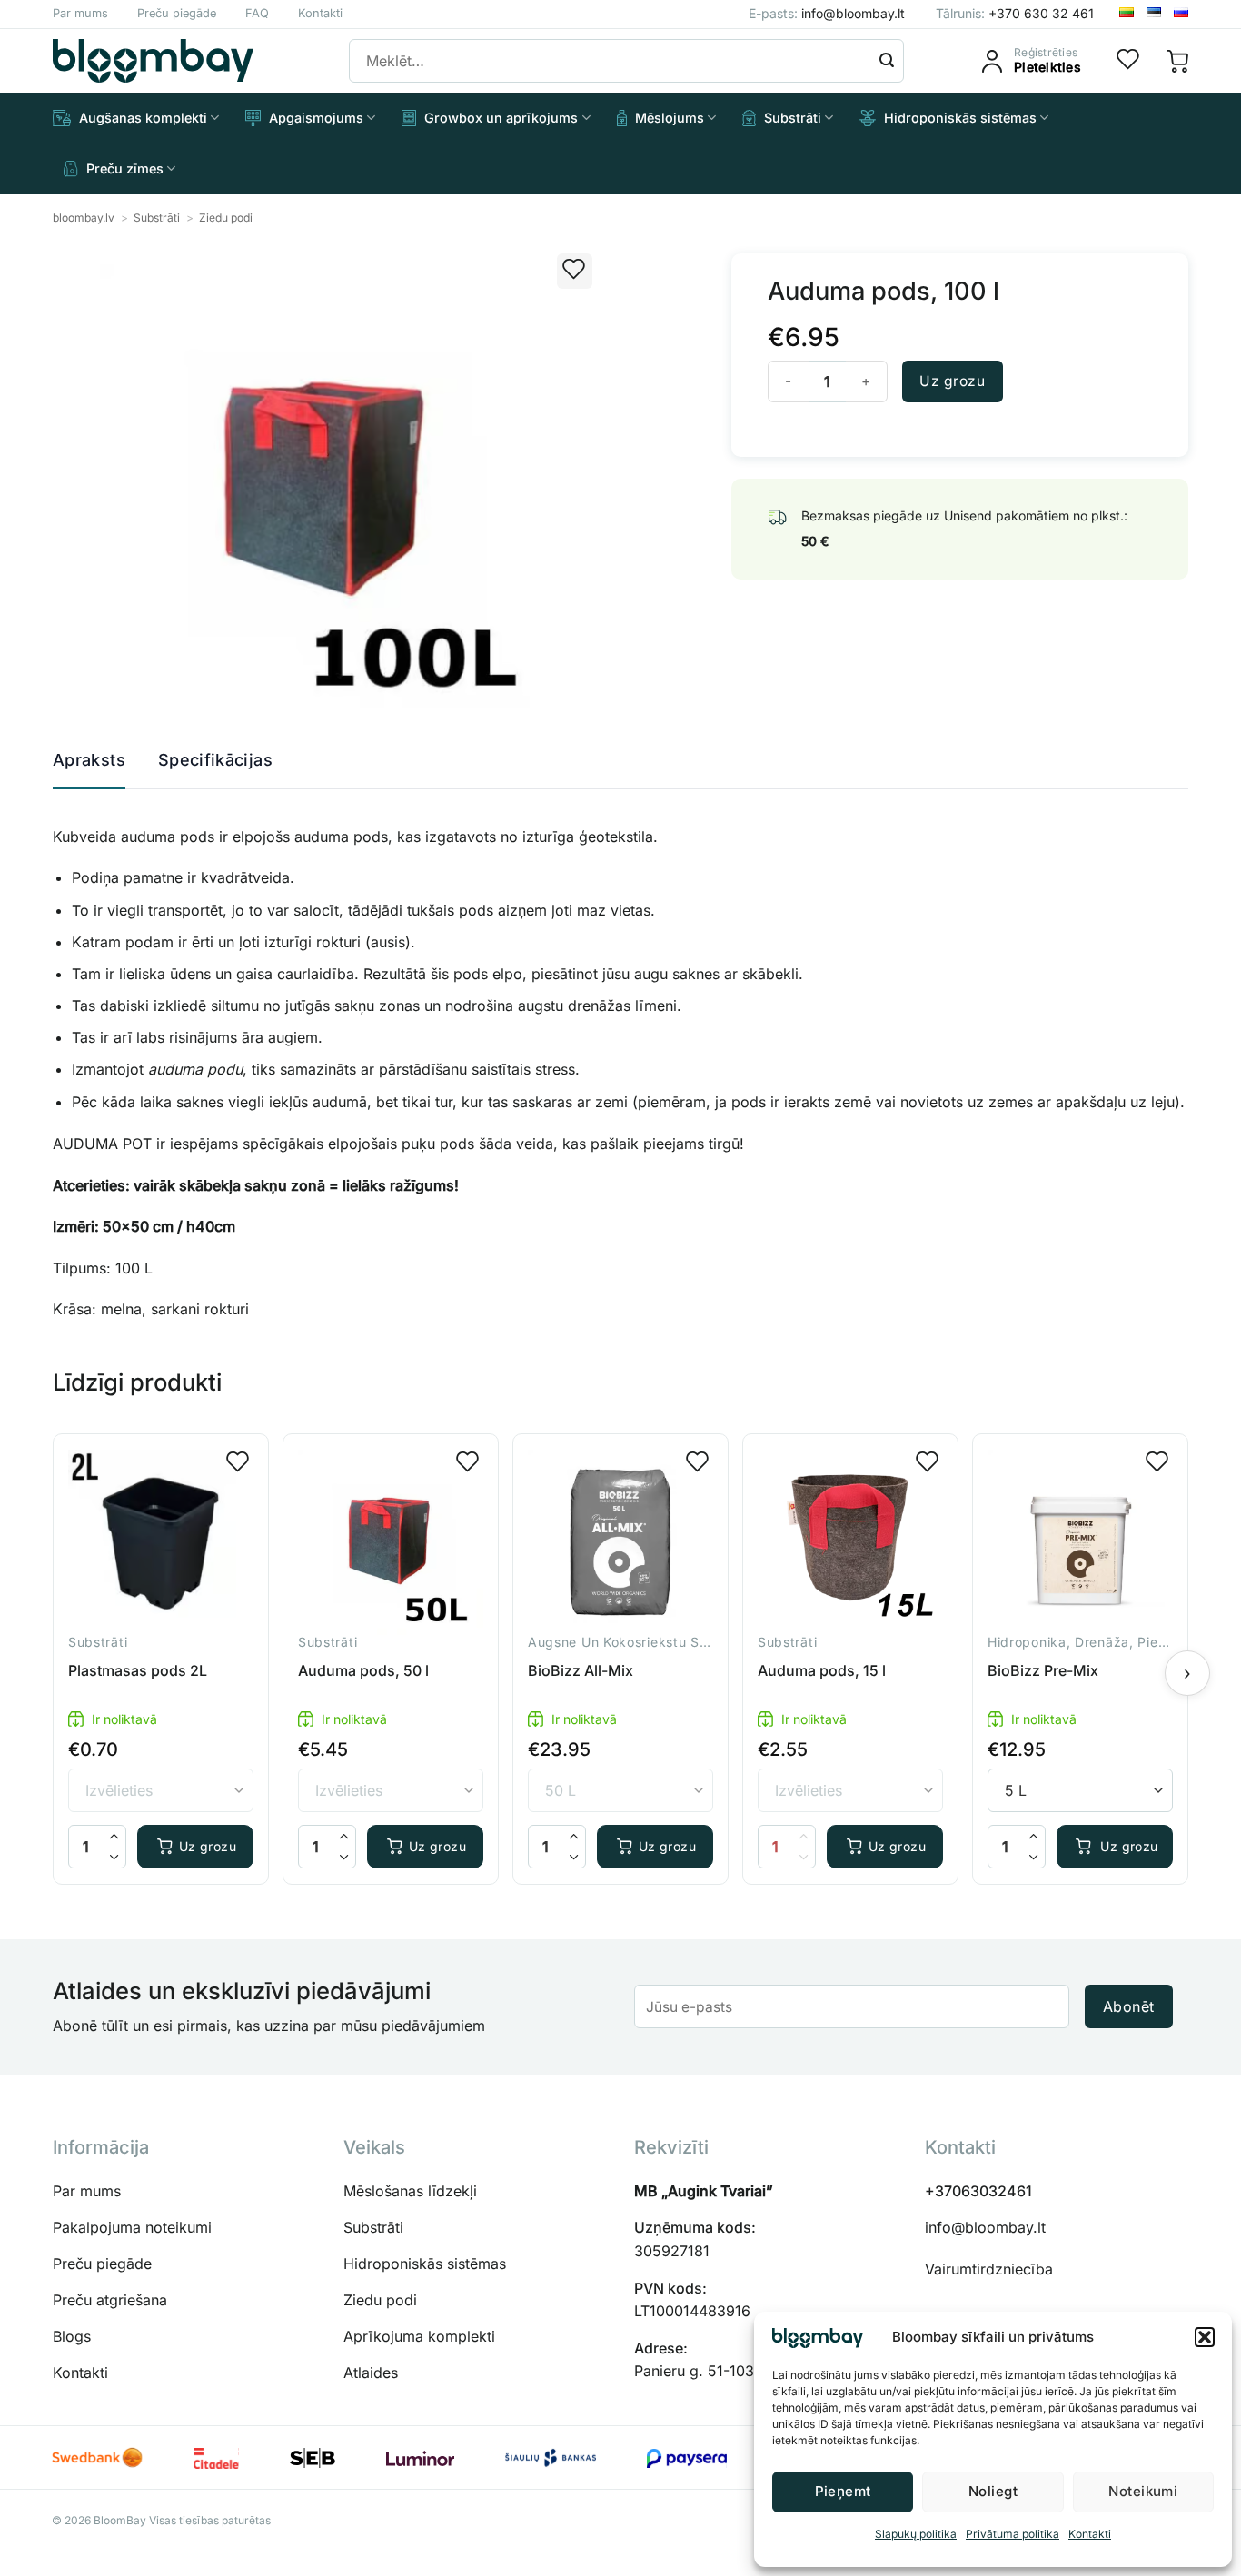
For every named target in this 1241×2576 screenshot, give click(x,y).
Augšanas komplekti (143, 118)
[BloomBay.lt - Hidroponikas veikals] (153, 61)
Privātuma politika (1013, 2534)
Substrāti (793, 118)
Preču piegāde (177, 13)
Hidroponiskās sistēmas (960, 118)
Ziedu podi (226, 218)
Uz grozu (952, 381)
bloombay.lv (84, 218)
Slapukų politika (916, 2534)
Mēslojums (670, 118)
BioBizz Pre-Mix (1043, 1670)
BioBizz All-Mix (581, 1670)
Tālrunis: (1015, 13)
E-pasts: (827, 13)
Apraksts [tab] (89, 760)
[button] (1205, 2337)
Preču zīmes (125, 168)
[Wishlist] (1128, 61)
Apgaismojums (316, 118)
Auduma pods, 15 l (822, 1670)
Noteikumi (1143, 2491)
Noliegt (993, 2491)
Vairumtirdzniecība (989, 2269)
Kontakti (1090, 2534)
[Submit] (887, 61)
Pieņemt (843, 2491)
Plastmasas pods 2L (138, 1670)
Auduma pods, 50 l (363, 1670)
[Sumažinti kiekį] (114, 1857)
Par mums (80, 13)
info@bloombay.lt (985, 2227)
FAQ (257, 13)
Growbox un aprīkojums (501, 118)
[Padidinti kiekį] (114, 1836)
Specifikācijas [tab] (215, 760)
